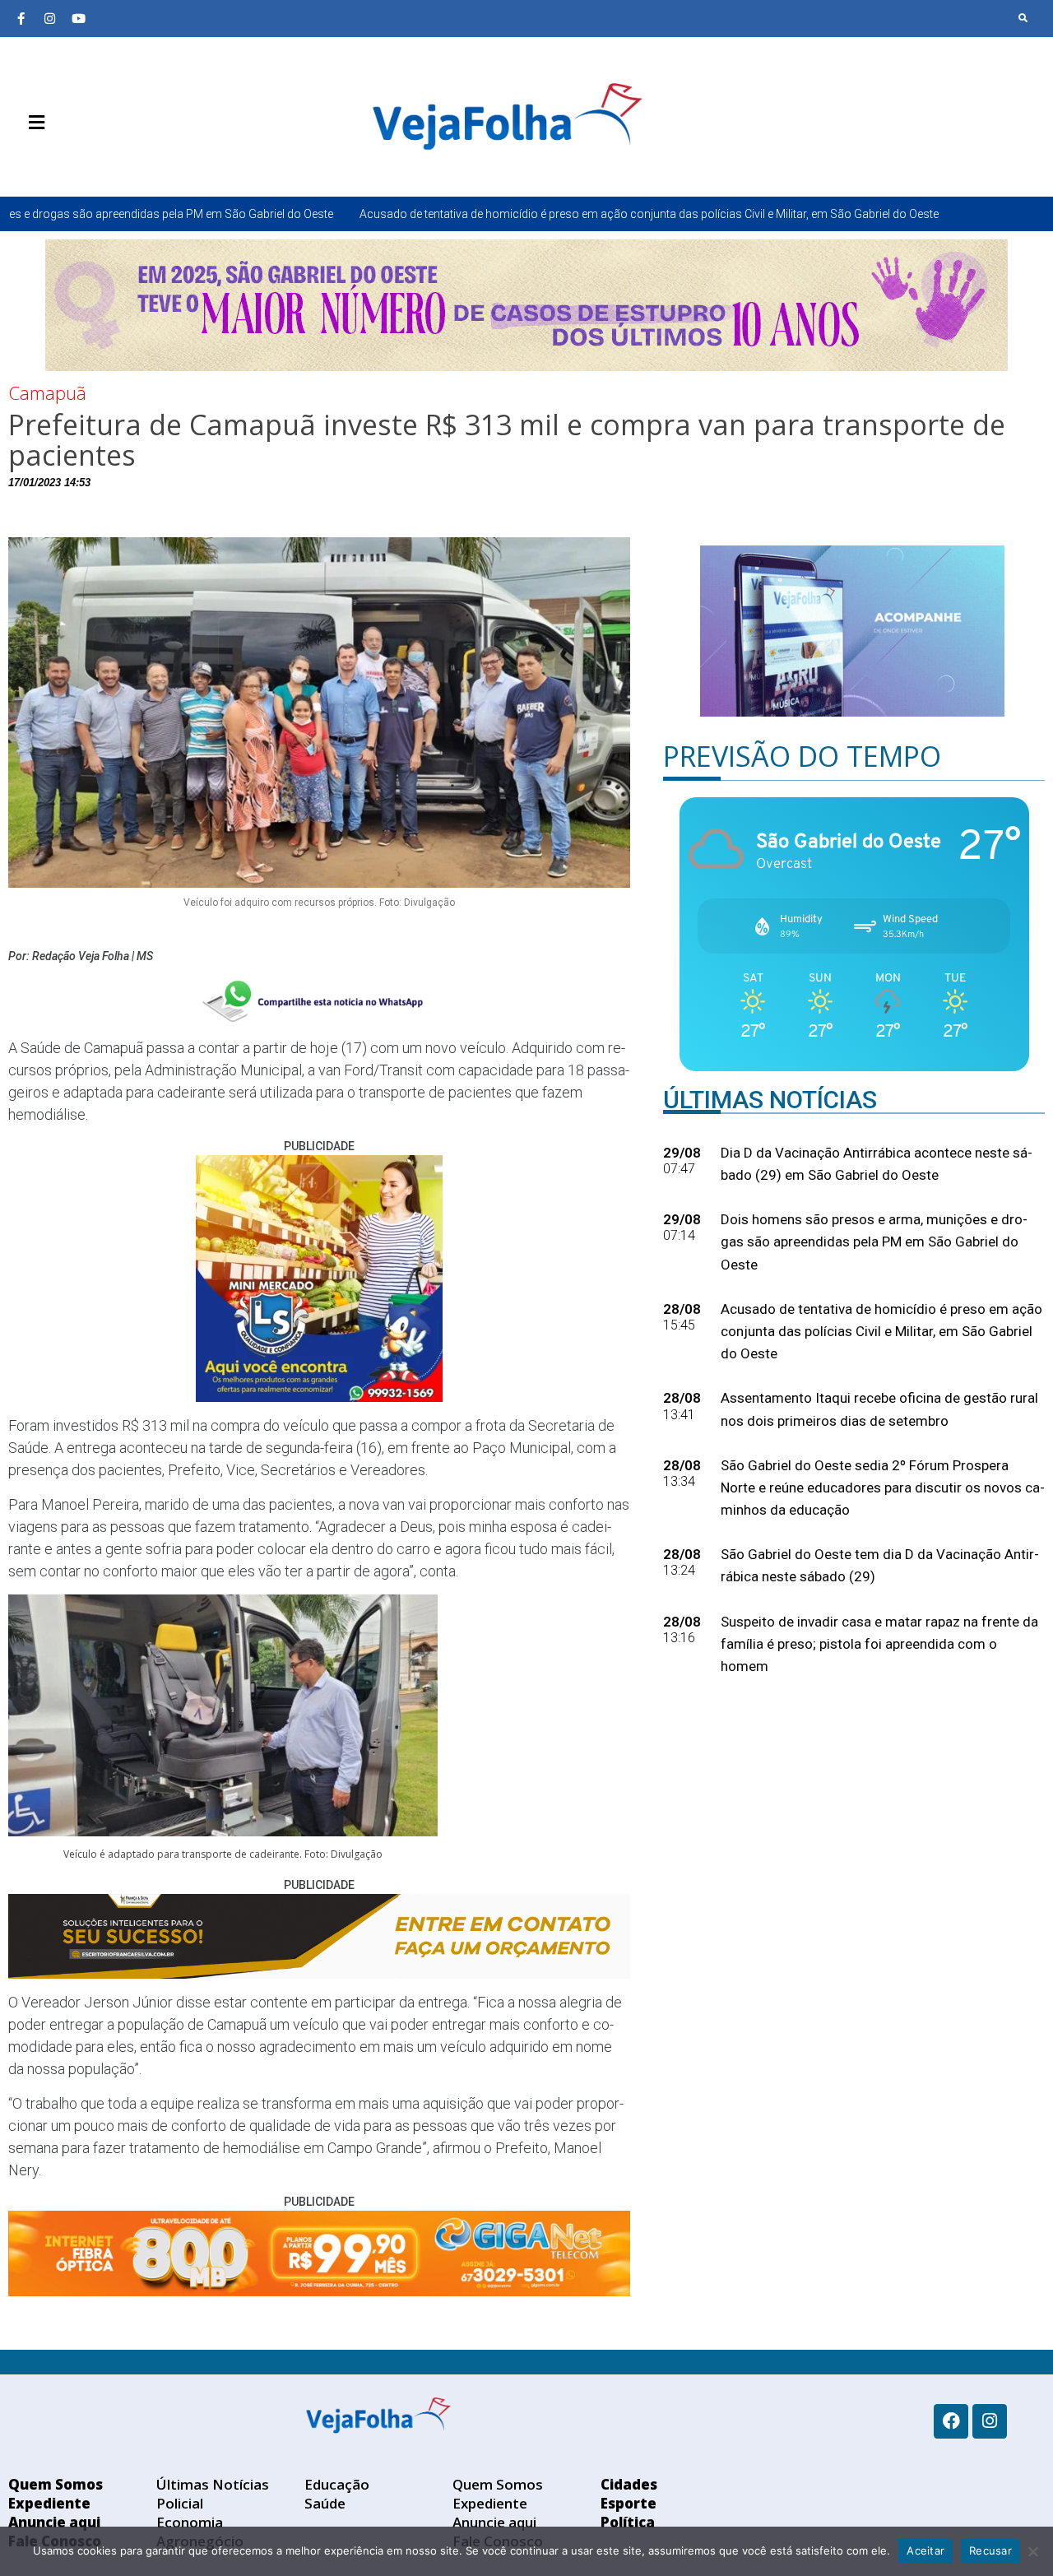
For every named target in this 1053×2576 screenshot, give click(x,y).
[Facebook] (951, 2421)
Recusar (990, 2550)
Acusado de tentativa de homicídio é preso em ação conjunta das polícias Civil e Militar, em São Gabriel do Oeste (466, 214)
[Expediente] (45, 161)
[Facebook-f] (21, 18)
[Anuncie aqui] (70, 161)
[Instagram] (49, 18)
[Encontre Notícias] (1023, 18)
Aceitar (925, 2550)
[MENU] (32, 123)
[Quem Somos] (21, 161)
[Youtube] (78, 18)
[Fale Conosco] (95, 161)
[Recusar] (1032, 2551)
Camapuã (47, 392)
